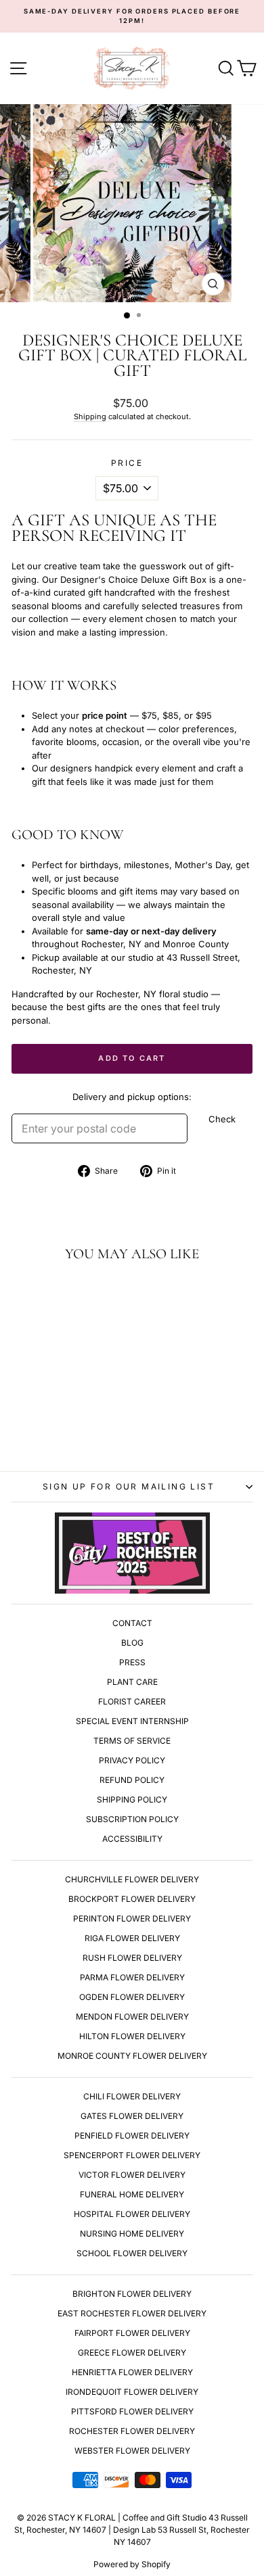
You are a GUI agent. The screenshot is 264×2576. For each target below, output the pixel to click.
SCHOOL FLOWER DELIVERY (132, 2253)
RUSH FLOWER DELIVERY (132, 1958)
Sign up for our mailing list (129, 1486)
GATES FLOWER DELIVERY (132, 2116)
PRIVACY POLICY (132, 1760)
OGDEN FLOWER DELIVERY (132, 1997)
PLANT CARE (132, 1682)
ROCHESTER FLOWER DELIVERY (132, 2431)
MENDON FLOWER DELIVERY (132, 2017)
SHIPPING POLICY (132, 1799)
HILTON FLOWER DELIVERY (132, 2036)
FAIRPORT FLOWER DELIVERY (132, 2333)
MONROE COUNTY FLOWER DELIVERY (132, 2056)
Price (127, 463)
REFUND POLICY (132, 1780)
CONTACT (132, 1623)
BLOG (132, 1643)
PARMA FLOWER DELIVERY (132, 1977)
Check (222, 1119)
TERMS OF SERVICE (132, 1741)
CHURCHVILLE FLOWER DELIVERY (132, 1879)
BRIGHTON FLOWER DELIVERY (132, 2294)
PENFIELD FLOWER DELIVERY (132, 2136)
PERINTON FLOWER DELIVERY (132, 1918)
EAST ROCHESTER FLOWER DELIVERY (132, 2313)
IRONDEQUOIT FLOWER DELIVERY (132, 2392)
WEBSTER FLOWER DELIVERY (132, 2451)
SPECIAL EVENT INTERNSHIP (132, 1721)
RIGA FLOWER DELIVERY (132, 1938)
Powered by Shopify (132, 2564)
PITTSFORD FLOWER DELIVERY (132, 2411)
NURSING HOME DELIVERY (132, 2234)
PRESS (132, 1662)
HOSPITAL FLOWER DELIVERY (132, 2214)
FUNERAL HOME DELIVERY (132, 2194)
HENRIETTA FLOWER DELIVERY (132, 2372)
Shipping (90, 416)
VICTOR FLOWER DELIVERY (132, 2175)
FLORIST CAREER (132, 1701)
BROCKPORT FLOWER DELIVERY (132, 1899)
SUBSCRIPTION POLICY (132, 1819)
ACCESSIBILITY (132, 1839)
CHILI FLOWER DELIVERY (132, 2096)
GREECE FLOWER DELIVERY (132, 2353)
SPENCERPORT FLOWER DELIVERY (132, 2155)
